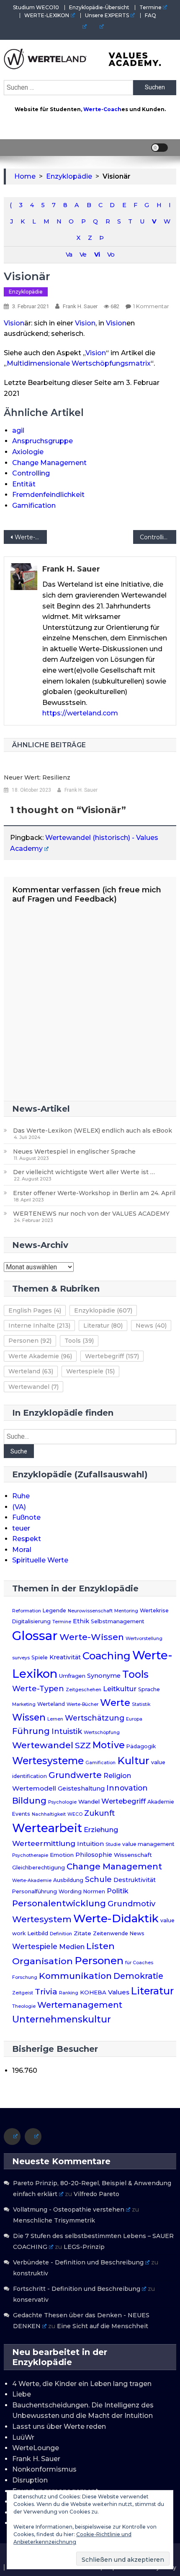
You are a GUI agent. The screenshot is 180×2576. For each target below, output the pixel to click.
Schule (98, 1879)
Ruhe (21, 1496)
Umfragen (72, 1676)
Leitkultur (120, 1689)
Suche (19, 1451)
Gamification (34, 506)
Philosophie (94, 1855)
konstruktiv (31, 2273)
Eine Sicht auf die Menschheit (103, 2326)
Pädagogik (141, 1746)
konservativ (31, 2300)
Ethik (81, 1621)
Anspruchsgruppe (42, 441)
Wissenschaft (133, 1855)
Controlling (31, 473)
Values (119, 1992)
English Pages (35, 1310)
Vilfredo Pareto (96, 2194)
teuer (21, 1528)
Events (21, 1814)
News (151, 1326)
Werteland (31, 1371)
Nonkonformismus (44, 2469)
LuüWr (23, 2437)
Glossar (35, 1636)
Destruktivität (135, 1880)
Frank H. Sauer (80, 306)
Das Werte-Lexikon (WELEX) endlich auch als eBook (93, 1131)
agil (18, 430)
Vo (111, 255)
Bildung (29, 1801)
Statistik (141, 1704)
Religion (117, 1776)
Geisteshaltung (81, 1788)
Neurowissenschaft (90, 1611)
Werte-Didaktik (116, 1918)
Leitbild (38, 1933)
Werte (115, 1703)
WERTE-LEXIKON (47, 15)
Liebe (22, 2394)
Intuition (90, 1844)
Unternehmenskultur (62, 2019)
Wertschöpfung (102, 1732)
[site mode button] (159, 148)
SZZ (83, 1745)
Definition (61, 1934)
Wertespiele (90, 1371)
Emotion (62, 1855)
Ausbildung (68, 1880)
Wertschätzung (95, 1718)
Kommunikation (75, 1976)
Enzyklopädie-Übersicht (99, 7)
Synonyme (104, 1676)
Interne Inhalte (39, 1326)
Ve (83, 255)
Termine (150, 7)
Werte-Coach (102, 109)
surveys (21, 1658)
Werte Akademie (40, 1356)
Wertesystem (42, 1919)
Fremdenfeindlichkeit (48, 495)
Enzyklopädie (26, 292)
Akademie (161, 1802)
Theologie (24, 2006)
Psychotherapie (30, 1855)
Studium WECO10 (36, 7)
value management (148, 1844)
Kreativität (65, 1657)
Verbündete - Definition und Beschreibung (78, 2262)
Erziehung (101, 1830)
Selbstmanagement (118, 1621)
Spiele (40, 1657)
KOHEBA (93, 1992)
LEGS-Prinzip (84, 2247)
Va (69, 255)
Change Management (49, 463)
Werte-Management (31, 537)
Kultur (133, 1761)
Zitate (82, 1933)
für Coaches (139, 1963)
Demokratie (138, 1976)
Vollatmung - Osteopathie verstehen (69, 2209)
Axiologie (28, 452)
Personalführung (35, 1891)
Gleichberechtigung (39, 1868)
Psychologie (62, 1802)
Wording (70, 1891)
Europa (134, 1719)
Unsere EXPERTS (107, 15)
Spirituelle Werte (40, 1560)
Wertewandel (33, 1387)
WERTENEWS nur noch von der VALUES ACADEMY (91, 1214)
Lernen (55, 1719)
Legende (54, 1610)
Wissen (29, 1717)
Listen (100, 1946)
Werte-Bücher (82, 1704)
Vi (97, 255)
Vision (14, 323)
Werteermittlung (44, 1843)
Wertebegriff (112, 1356)
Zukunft (99, 1813)
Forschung (25, 1977)
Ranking (69, 1993)
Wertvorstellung (144, 1639)
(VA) (19, 1507)
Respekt (27, 1539)
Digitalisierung (31, 1621)
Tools (79, 1341)
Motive (109, 1745)
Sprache (149, 1689)
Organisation (42, 1961)
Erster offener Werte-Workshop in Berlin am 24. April (94, 1193)
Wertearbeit (47, 1828)
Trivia (46, 1991)
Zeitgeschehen (84, 1690)
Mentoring (126, 1611)
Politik (118, 1891)
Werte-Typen (38, 1688)
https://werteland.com (80, 713)
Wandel (89, 1801)
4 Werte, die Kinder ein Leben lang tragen (82, 2384)
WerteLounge (36, 2448)
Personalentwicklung (59, 1903)
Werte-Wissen (92, 1637)
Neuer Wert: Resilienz (37, 777)
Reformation (27, 1611)
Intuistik (67, 1731)
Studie (113, 1844)
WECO (75, 1814)
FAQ (150, 15)
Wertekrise (154, 1610)
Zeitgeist (23, 1993)
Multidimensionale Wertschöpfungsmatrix (79, 363)
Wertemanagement (80, 2005)
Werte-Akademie (32, 1881)
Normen (94, 1891)
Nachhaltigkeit (49, 1814)
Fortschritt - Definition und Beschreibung (77, 2289)
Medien (72, 1947)
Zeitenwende (111, 1933)
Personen (30, 1341)
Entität (24, 484)
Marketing (24, 1704)
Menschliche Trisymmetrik (54, 2220)
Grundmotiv (131, 1904)
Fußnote (26, 1517)
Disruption (30, 2480)
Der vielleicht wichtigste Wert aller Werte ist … (84, 1172)
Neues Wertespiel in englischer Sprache (74, 1152)
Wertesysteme (48, 1761)
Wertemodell (34, 1788)
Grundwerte (75, 1775)
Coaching (107, 1656)
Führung (31, 1731)
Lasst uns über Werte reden (59, 2427)
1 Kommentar (151, 306)
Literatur (103, 1326)
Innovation (127, 1788)
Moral (22, 1550)
